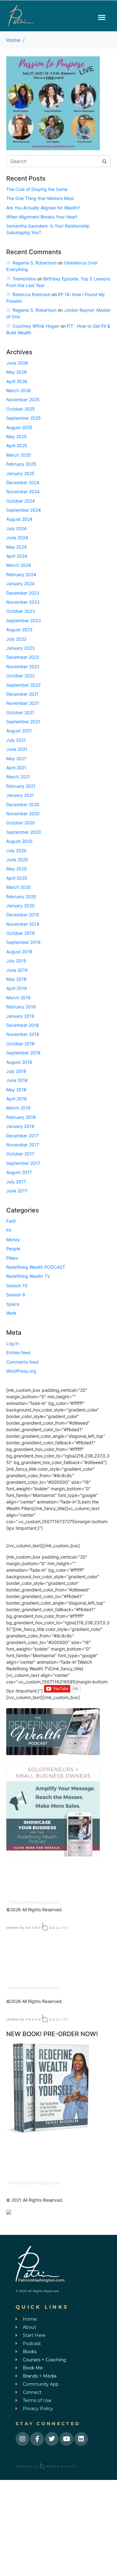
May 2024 (17, 547)
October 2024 (21, 501)
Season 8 (16, 1295)
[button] (102, 17)
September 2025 (24, 418)
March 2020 (19, 887)
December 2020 (23, 804)
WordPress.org (21, 1371)
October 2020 (21, 823)
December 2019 (23, 915)
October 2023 (21, 611)
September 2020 (24, 832)
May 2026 (17, 372)
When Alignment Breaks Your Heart (42, 217)
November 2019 (23, 924)
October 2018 (20, 1044)
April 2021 (16, 768)
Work (11, 1313)
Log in (12, 1343)
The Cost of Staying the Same (37, 189)
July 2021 (16, 740)
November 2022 (23, 666)
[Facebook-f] (37, 2439)
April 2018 (17, 1099)
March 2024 (19, 565)
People (13, 1249)
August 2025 (19, 427)
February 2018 (21, 1117)
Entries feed (18, 1352)
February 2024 (21, 574)
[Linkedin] (81, 2439)
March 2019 (18, 998)
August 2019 (19, 952)
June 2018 (17, 1080)
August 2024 (19, 519)
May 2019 (16, 979)
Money (13, 1239)
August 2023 (19, 630)
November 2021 (23, 703)
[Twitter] (52, 2439)
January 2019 (20, 1016)
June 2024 (17, 538)
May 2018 (16, 1090)
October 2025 (21, 409)
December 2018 (23, 1025)
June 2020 (17, 860)
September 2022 (23, 685)
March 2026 (19, 390)
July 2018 (16, 1071)
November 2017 (23, 1145)
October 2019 (20, 933)
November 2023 (23, 602)
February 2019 (21, 1007)
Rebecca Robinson (32, 294)
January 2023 (20, 648)
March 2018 (18, 1108)
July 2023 (16, 639)
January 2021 (20, 795)
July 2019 (16, 961)
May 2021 (16, 758)
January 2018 (20, 1126)
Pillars (12, 1258)
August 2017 (19, 1172)
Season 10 (17, 1285)
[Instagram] (22, 2439)
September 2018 (23, 1053)
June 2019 (17, 970)
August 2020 (19, 841)
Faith (11, 1221)
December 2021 (22, 694)
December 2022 (23, 657)
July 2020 (16, 850)
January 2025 (20, 473)
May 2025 (17, 436)
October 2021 (20, 712)
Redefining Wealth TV (28, 1276)
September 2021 (23, 722)
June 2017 (17, 1191)
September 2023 (24, 620)
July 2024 (16, 528)
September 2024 (24, 510)
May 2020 (17, 869)
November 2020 (23, 814)
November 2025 (23, 399)
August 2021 (19, 731)
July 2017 (16, 1182)
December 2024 (23, 482)
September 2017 (23, 1163)
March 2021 (18, 777)
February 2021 (21, 786)
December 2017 (22, 1136)
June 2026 (17, 363)
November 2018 (23, 1034)
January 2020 (20, 906)
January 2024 (20, 584)
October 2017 (20, 1154)
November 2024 (23, 492)
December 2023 (23, 593)
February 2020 (21, 896)
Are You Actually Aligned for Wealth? (43, 208)
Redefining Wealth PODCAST (36, 1267)
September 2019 (23, 942)
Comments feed (22, 1362)
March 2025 (19, 455)
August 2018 (19, 1062)
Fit (9, 1230)
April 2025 (17, 446)
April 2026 (17, 381)
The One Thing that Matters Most (40, 198)
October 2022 (20, 676)
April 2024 (17, 556)
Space (13, 1304)
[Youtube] (66, 2439)
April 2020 (17, 878)
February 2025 (21, 464)
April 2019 (17, 988)
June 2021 (17, 749)
